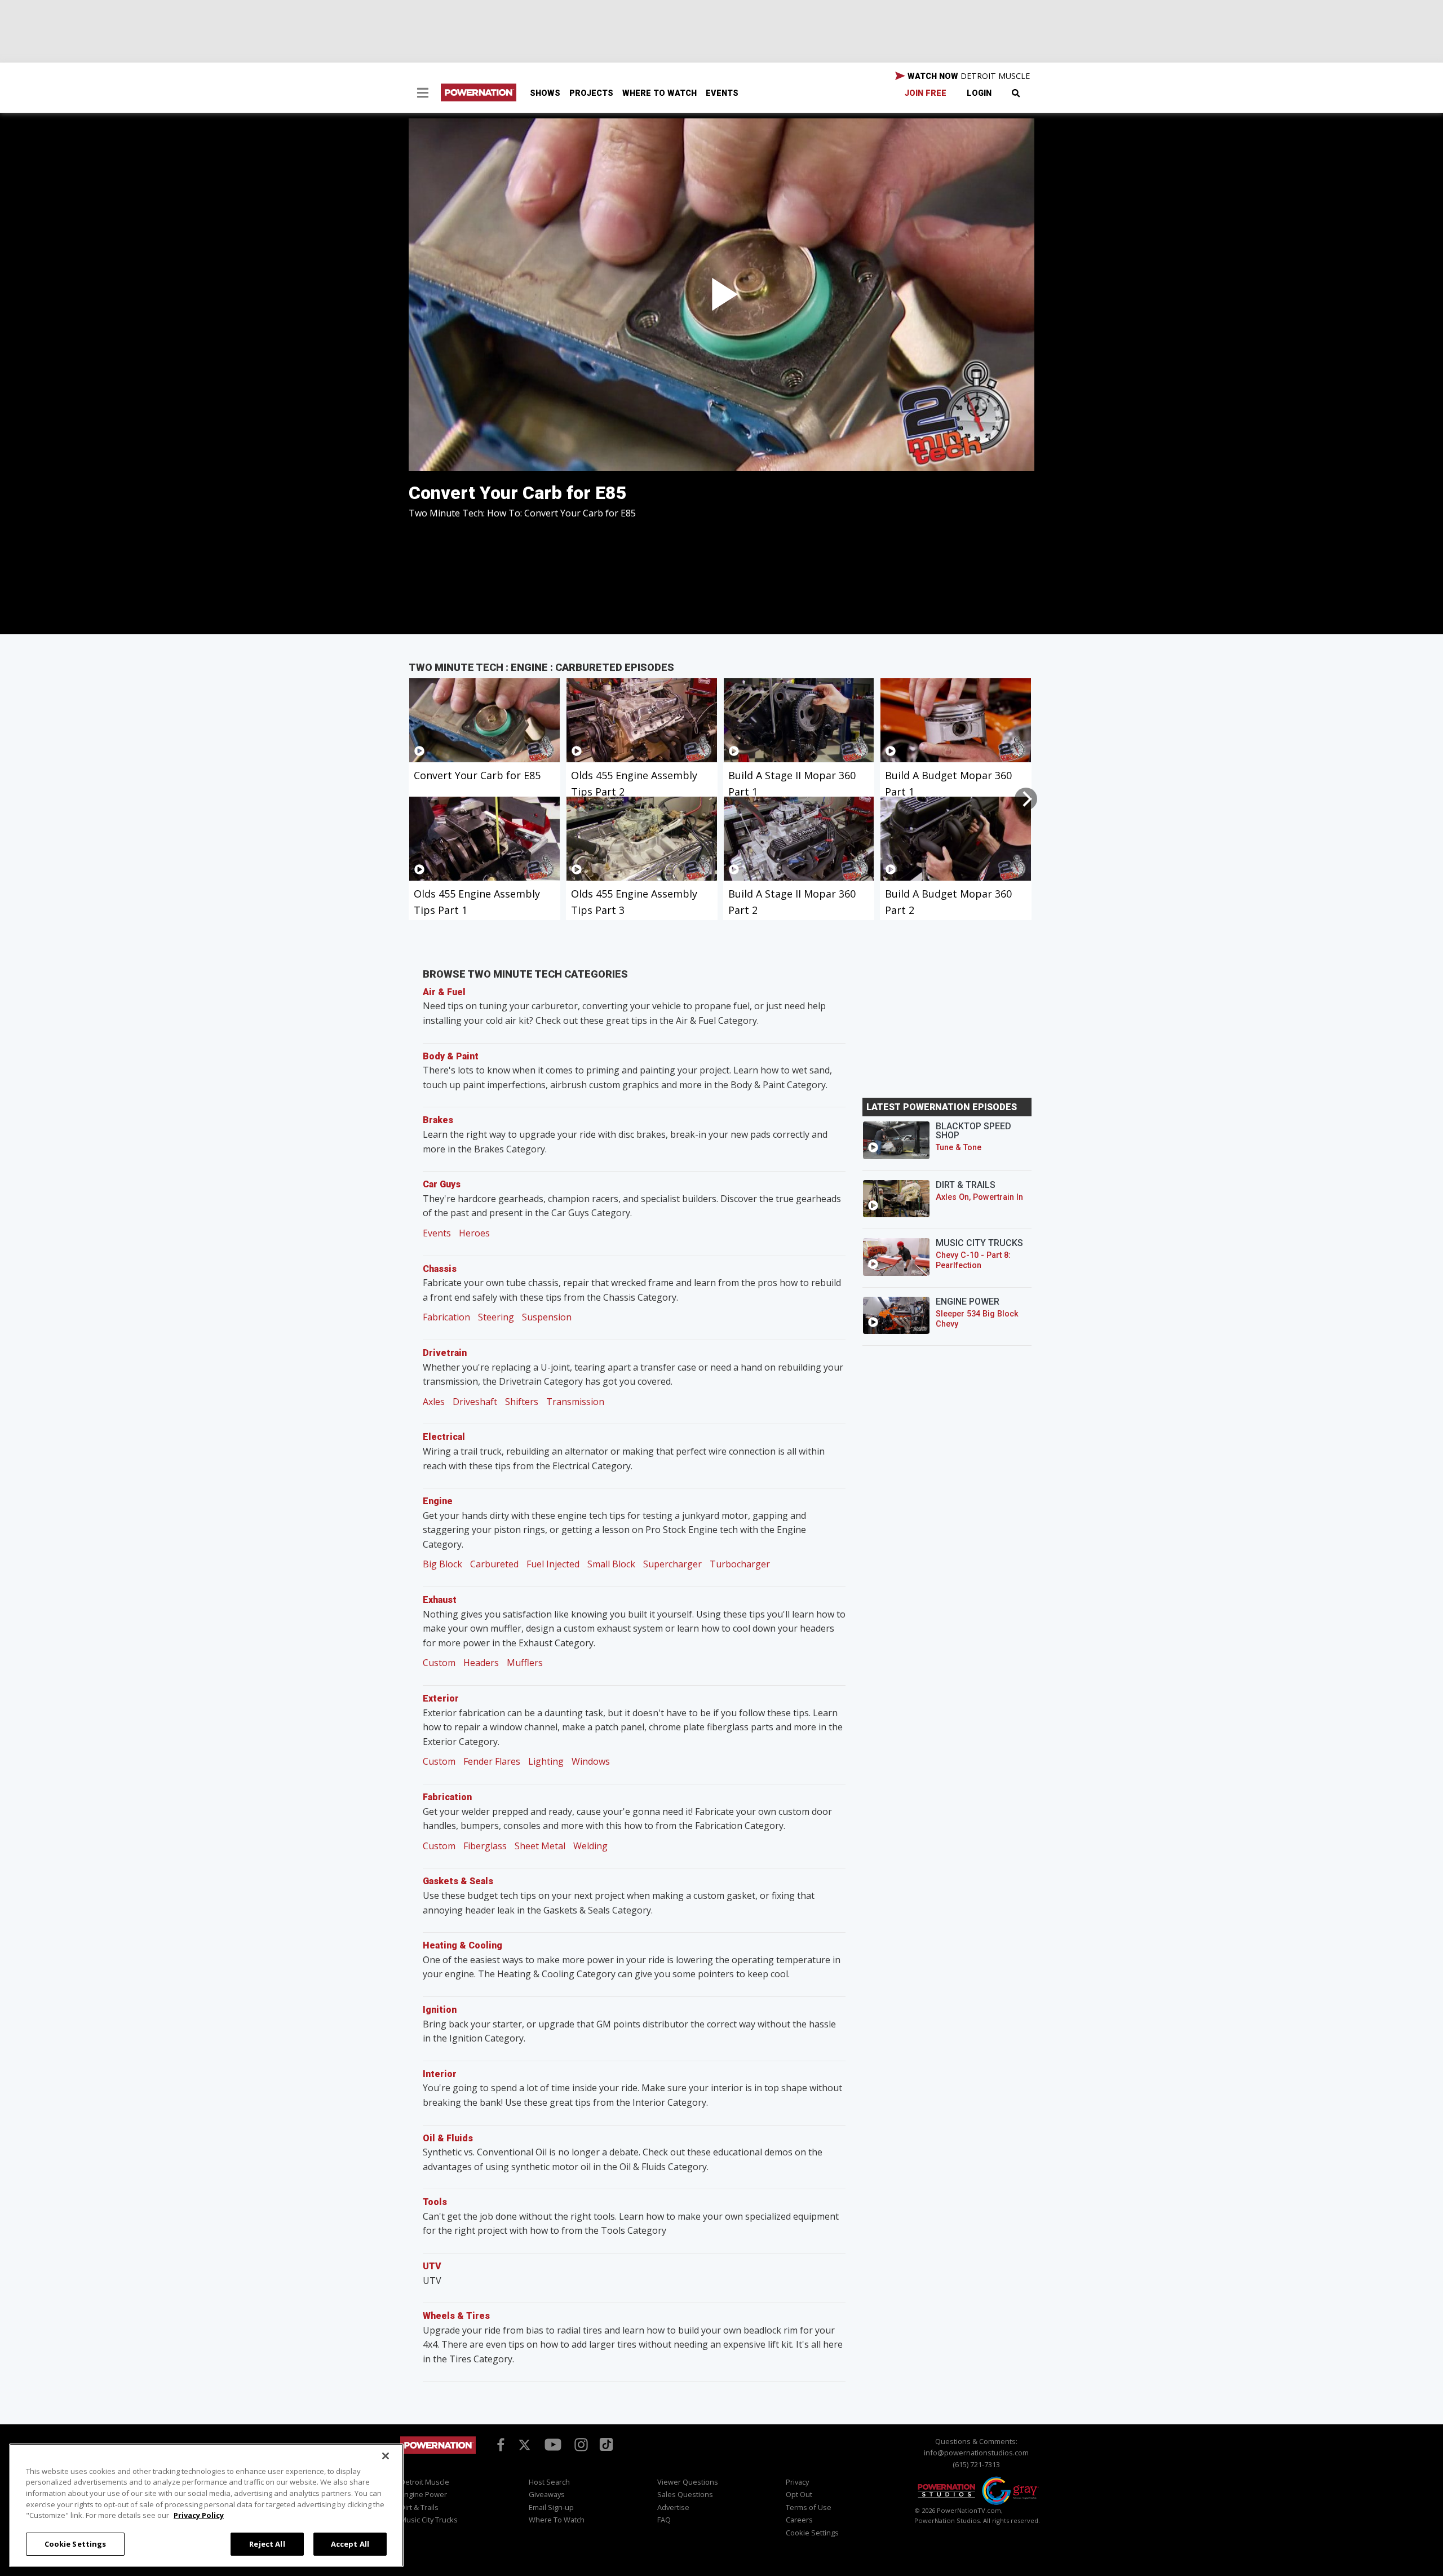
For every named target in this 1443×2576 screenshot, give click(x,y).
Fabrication (446, 1317)
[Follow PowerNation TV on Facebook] (499, 2444)
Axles (434, 1402)
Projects (591, 93)
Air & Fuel (444, 992)
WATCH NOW (968, 76)
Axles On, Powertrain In (979, 1197)
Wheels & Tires (456, 2316)
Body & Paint (451, 1056)
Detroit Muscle (425, 2482)
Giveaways (547, 2494)
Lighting (546, 1761)
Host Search (549, 2482)
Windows (591, 1761)
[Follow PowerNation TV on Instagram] (580, 2444)
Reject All (267, 2543)
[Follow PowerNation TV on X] (524, 2445)
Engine (438, 1501)
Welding (590, 1846)
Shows (545, 93)
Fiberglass (485, 1846)
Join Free (926, 93)
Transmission (575, 1402)
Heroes (474, 1233)
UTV (432, 2266)
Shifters (522, 1402)
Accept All (350, 2543)
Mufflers (525, 1663)
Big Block (442, 1564)
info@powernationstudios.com (976, 2453)
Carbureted (494, 1564)
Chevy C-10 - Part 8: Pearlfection (973, 1260)
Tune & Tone (959, 1148)
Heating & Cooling (462, 1945)
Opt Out (799, 2494)
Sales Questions (685, 2494)
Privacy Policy (199, 2515)
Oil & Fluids (448, 2138)
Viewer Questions (688, 2482)
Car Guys (442, 1184)
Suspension (547, 1317)
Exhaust (440, 1600)
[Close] (386, 2456)
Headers (481, 1663)
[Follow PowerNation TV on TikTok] (605, 2444)
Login (979, 93)
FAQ (664, 2520)
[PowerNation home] (438, 2456)
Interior (440, 2074)
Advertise (673, 2507)
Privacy (797, 2482)
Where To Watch (659, 93)
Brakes (438, 1120)
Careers (799, 2520)
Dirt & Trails (419, 2507)
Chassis (440, 1269)
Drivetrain (445, 1353)
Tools (435, 2202)
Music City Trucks (429, 2520)
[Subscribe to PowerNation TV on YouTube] (553, 2445)
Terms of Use (809, 2507)
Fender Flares (492, 1761)
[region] (206, 2505)
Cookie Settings (76, 2543)
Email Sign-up (551, 2507)
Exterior (441, 1698)
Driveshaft (475, 1402)
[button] (423, 94)
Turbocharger (740, 1564)
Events (722, 93)
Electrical (444, 1437)
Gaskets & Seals (458, 1881)
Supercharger (672, 1564)
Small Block (611, 1564)
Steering (496, 1317)
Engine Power (424, 2494)
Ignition (440, 2010)
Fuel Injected (553, 1564)
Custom (439, 1663)
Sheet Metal (540, 1846)
